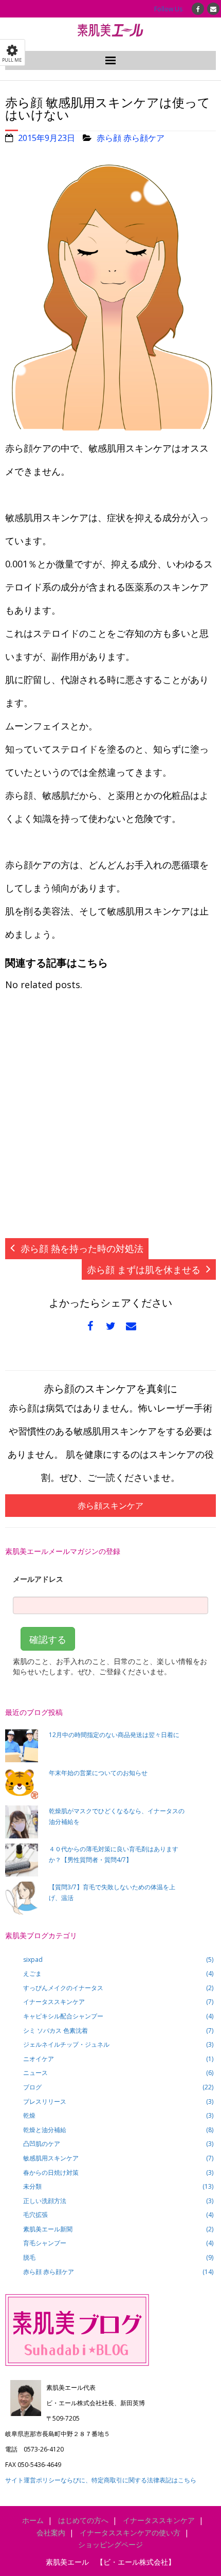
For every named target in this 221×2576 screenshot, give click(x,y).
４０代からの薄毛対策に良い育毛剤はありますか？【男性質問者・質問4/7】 (114, 1855)
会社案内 (51, 2533)
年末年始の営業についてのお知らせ (98, 1773)
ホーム (33, 2520)
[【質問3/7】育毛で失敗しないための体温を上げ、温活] (22, 1898)
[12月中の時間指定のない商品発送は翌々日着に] (22, 1746)
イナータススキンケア (159, 2520)
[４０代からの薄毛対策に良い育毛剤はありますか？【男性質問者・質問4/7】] (22, 1860)
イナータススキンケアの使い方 (130, 2533)
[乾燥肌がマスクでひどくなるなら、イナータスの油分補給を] (22, 1822)
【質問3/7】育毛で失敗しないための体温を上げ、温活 (112, 1893)
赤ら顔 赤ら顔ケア (131, 138)
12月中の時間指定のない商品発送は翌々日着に (114, 1735)
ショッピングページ (110, 2544)
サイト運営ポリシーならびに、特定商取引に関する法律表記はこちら (101, 2480)
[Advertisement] (110, 1120)
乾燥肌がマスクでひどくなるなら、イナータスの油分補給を (117, 1817)
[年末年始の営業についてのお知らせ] (22, 1784)
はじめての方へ (83, 2520)
